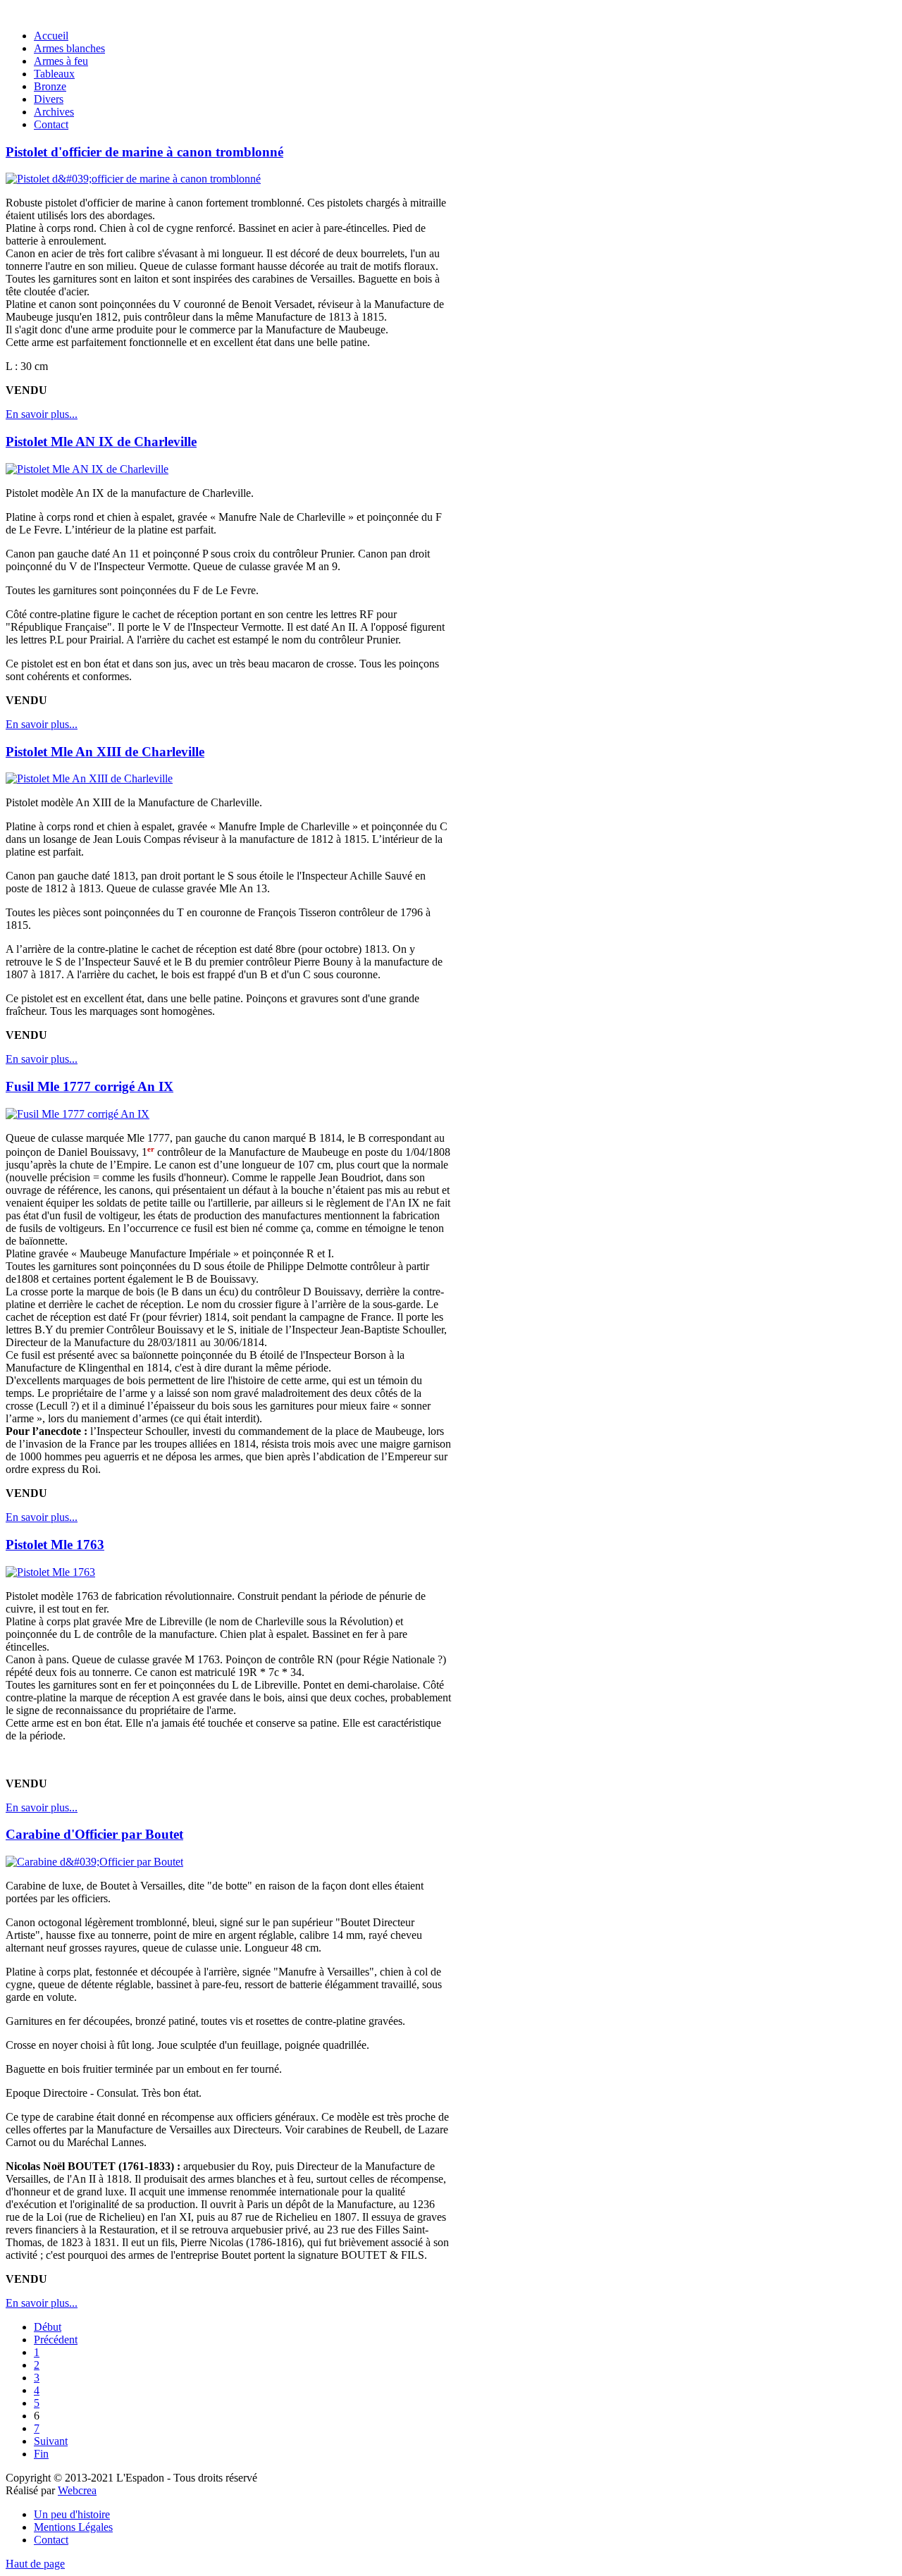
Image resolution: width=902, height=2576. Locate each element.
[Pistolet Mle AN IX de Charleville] (87, 469)
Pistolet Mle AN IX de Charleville (101, 442)
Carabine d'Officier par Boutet (94, 1834)
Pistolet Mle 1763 (55, 1545)
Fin (41, 2454)
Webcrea (77, 2490)
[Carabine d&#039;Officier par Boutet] (94, 1862)
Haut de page (35, 2564)
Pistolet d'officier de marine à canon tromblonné (144, 152)
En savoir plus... (42, 414)
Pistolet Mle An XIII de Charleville (105, 752)
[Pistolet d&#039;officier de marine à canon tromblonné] (133, 179)
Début (48, 2327)
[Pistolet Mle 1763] (50, 1572)
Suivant (51, 2441)
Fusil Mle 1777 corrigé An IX (89, 1086)
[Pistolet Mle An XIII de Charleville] (89, 778)
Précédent (56, 2340)
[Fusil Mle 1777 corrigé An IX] (78, 1114)
